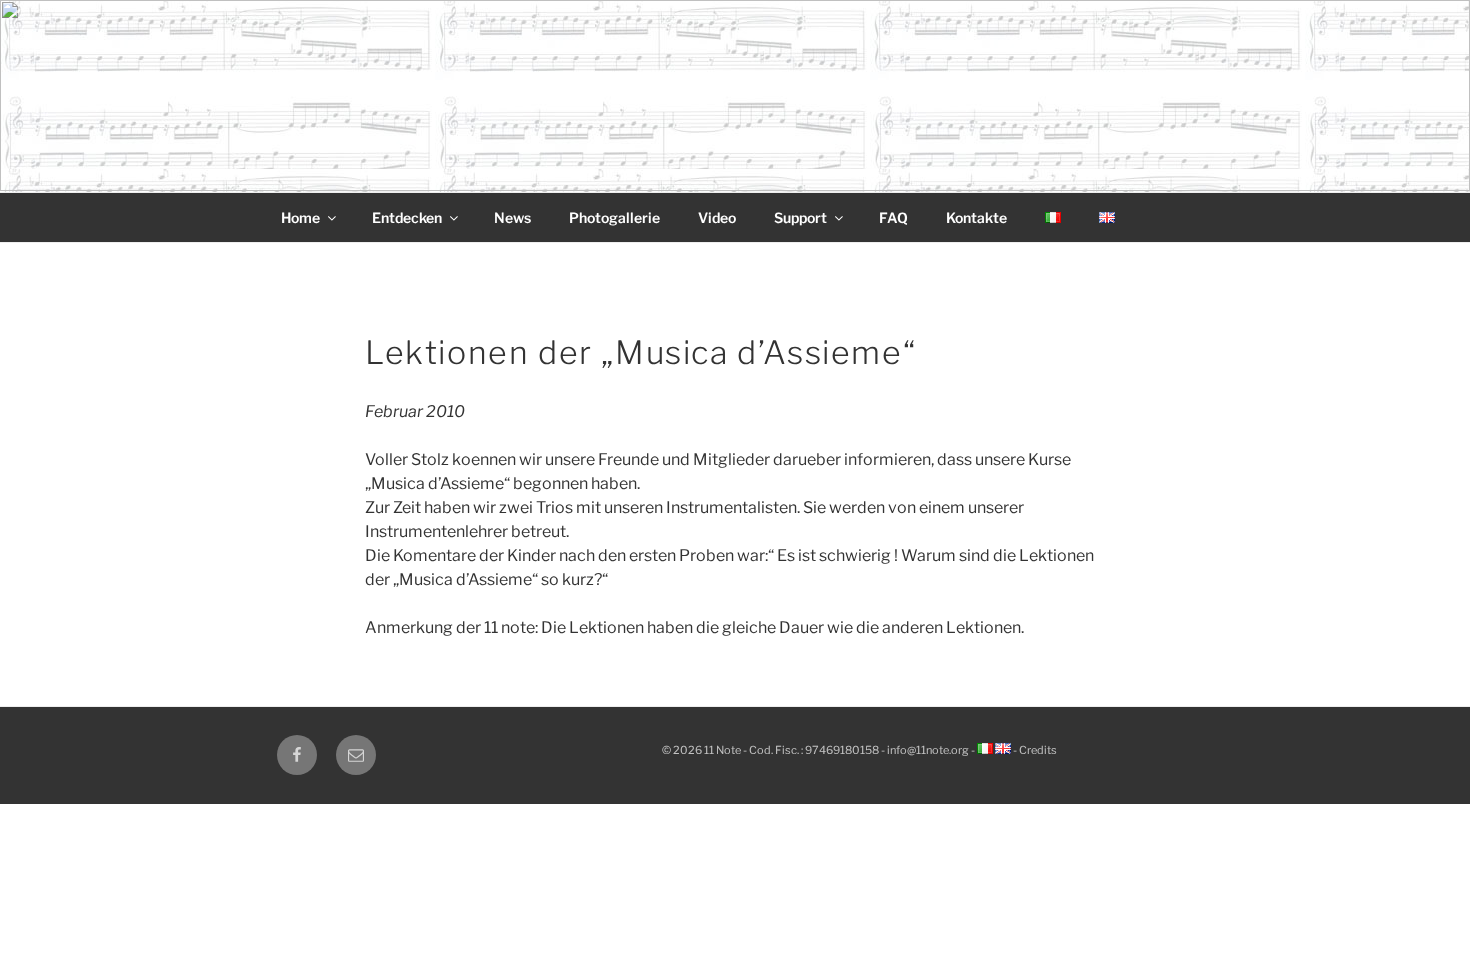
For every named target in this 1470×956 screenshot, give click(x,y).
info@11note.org (928, 750)
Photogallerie (614, 217)
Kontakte (976, 217)
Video (717, 217)
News (512, 217)
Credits (1038, 750)
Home (300, 217)
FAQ (893, 217)
